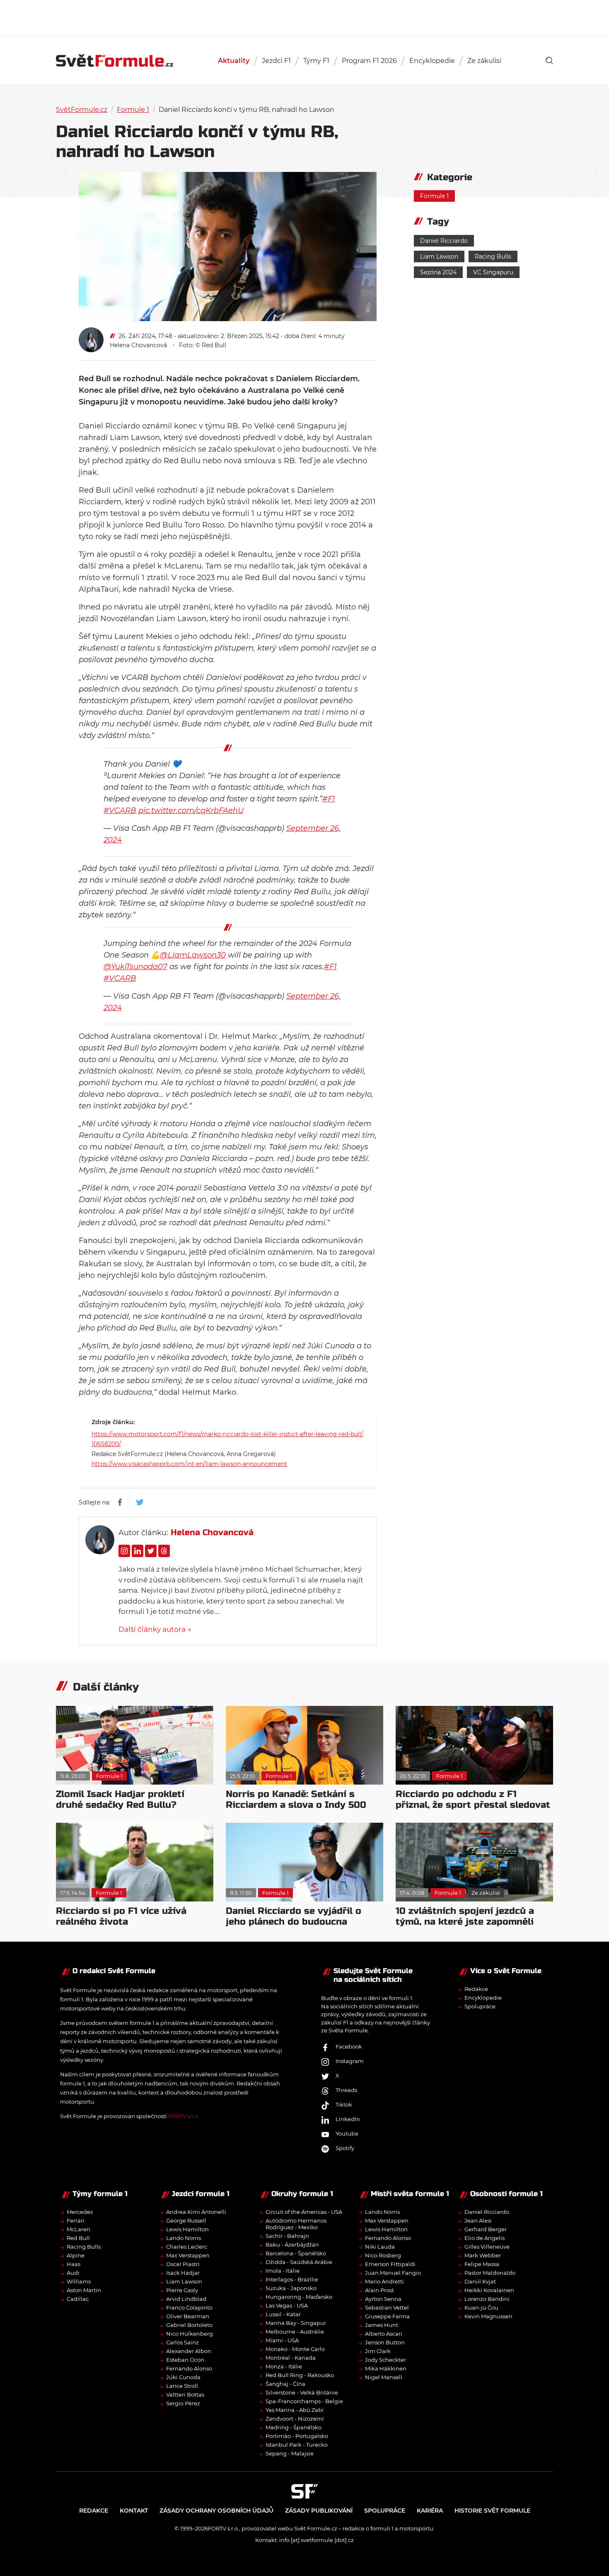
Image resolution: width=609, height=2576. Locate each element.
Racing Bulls (493, 256)
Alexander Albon (189, 2351)
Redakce (476, 1989)
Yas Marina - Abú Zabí (295, 2410)
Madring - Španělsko (294, 2427)
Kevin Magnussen (488, 2316)
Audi (73, 2273)
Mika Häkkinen (386, 2368)
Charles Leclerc (187, 2247)
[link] (549, 60)
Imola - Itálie (283, 2271)
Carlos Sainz (182, 2342)
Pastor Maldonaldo (490, 2273)
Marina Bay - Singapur (296, 2323)
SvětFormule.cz (82, 110)
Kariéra (430, 2511)
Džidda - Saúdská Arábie (299, 2262)
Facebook (349, 2046)
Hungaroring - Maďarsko (299, 2297)
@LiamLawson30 (193, 955)
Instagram (350, 2061)
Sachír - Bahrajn (287, 2236)
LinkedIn (348, 2119)
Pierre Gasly (182, 2290)
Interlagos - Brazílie (292, 2279)
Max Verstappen (188, 2255)
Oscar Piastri (183, 2264)
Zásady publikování (319, 2511)
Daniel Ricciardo (444, 241)
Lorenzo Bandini (487, 2299)
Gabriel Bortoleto (189, 2325)
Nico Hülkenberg (190, 2334)
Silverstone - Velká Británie (302, 2392)
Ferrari (76, 2220)
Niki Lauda (380, 2247)
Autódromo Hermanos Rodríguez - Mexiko (296, 2224)
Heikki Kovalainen (489, 2290)
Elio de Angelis (485, 2238)
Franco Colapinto (189, 2308)
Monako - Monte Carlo (295, 2349)
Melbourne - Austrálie (295, 2332)
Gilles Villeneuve (487, 2247)
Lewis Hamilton (187, 2229)
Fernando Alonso (189, 2368)
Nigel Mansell (384, 2377)
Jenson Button (385, 2342)
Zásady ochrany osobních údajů (216, 2511)
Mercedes (80, 2212)
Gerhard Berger (486, 2229)
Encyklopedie (432, 61)
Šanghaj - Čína (285, 2384)
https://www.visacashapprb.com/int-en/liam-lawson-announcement (189, 1464)
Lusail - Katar (283, 2314)
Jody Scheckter (385, 2360)
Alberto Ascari (384, 2334)
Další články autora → (155, 1629)
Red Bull (78, 2238)
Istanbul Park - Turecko (297, 2445)
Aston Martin (84, 2290)
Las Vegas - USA (287, 2305)
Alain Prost (379, 2290)
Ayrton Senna (383, 2299)
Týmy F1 (316, 61)
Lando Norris (184, 2238)
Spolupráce (480, 2006)
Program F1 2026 (369, 61)
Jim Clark (378, 2351)
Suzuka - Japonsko (291, 2288)
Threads (346, 2090)
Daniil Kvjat (480, 2281)
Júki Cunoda (183, 2377)
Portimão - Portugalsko (297, 2436)
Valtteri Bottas (185, 2395)
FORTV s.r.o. (184, 2116)
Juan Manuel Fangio (393, 2273)
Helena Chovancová (138, 345)
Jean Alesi (478, 2220)
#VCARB (120, 810)
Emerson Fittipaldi (390, 2264)
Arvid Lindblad (186, 2299)
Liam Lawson (439, 256)
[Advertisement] (304, 17)
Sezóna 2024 (438, 272)
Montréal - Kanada (291, 2358)
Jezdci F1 (276, 61)
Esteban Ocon (185, 2360)
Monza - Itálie (284, 2366)
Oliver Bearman (188, 2316)
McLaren (79, 2229)
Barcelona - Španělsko (296, 2253)
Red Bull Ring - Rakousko (300, 2375)
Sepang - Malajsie (290, 2453)
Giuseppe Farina (387, 2316)
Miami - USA (282, 2340)
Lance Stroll (182, 2386)
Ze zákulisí (484, 61)
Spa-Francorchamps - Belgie (304, 2401)
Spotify (345, 2148)
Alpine (76, 2255)
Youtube (347, 2133)
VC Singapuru (493, 272)
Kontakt (134, 2511)
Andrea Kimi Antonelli (196, 2212)
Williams (79, 2281)
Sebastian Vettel (387, 2308)
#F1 (329, 799)
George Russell (186, 2220)
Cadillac (78, 2299)
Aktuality (234, 61)
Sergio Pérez (183, 2403)
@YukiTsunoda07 (135, 967)
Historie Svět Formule (492, 2511)
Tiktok (344, 2104)
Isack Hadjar (183, 2273)
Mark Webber (483, 2255)
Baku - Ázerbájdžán (292, 2245)
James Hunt (382, 2325)
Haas (74, 2264)
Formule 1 (133, 110)
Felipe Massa (482, 2264)
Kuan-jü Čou (481, 2308)
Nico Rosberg (383, 2255)
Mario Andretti (384, 2281)
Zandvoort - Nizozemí (295, 2419)
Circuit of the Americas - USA (304, 2212)
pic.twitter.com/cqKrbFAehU (191, 810)
